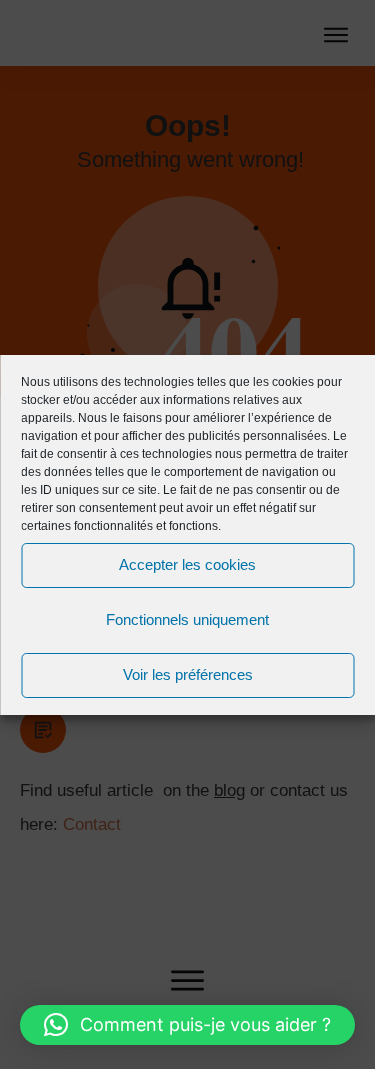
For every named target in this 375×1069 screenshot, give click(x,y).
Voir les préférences (188, 674)
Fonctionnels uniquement (187, 619)
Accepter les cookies (187, 564)
